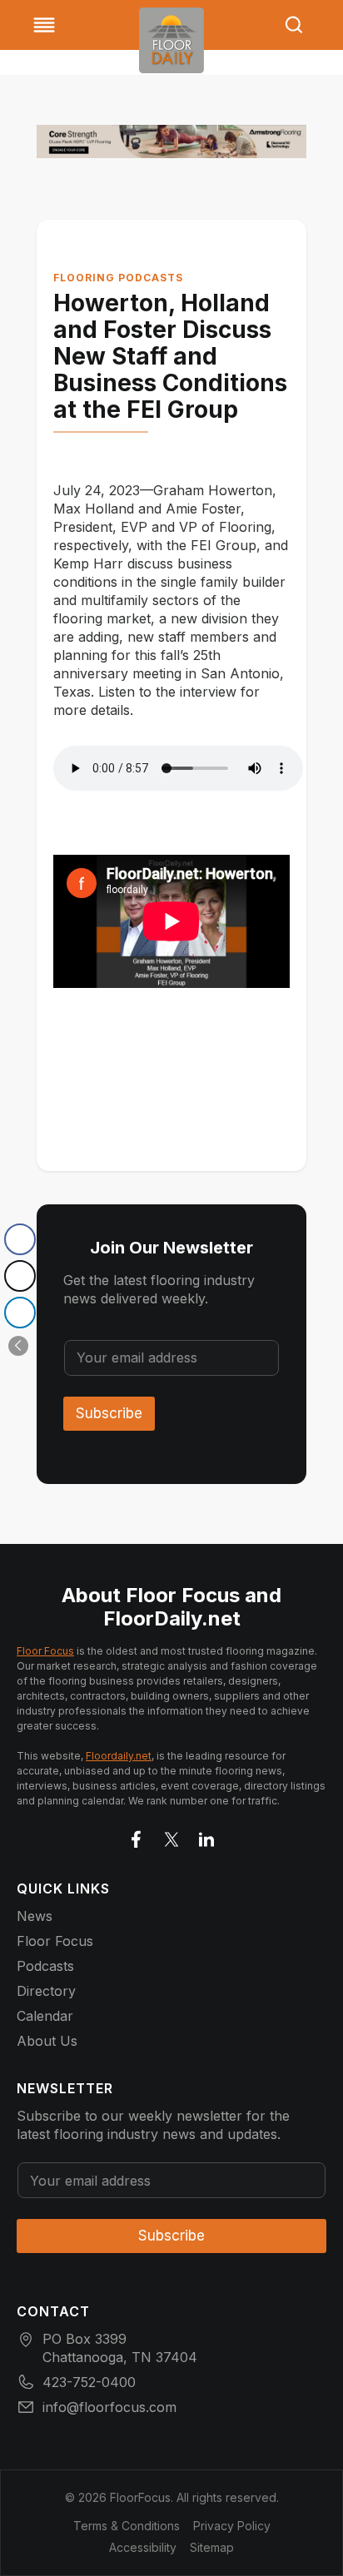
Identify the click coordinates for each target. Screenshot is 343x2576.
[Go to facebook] (137, 1836)
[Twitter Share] (20, 1276)
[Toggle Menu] (44, 25)
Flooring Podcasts (118, 278)
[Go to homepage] (171, 40)
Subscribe (109, 1413)
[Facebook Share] (20, 1239)
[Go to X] (171, 1836)
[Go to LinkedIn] (206, 1836)
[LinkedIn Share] (20, 1313)
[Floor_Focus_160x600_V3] (171, 141)
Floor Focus (45, 1651)
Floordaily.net (119, 1756)
